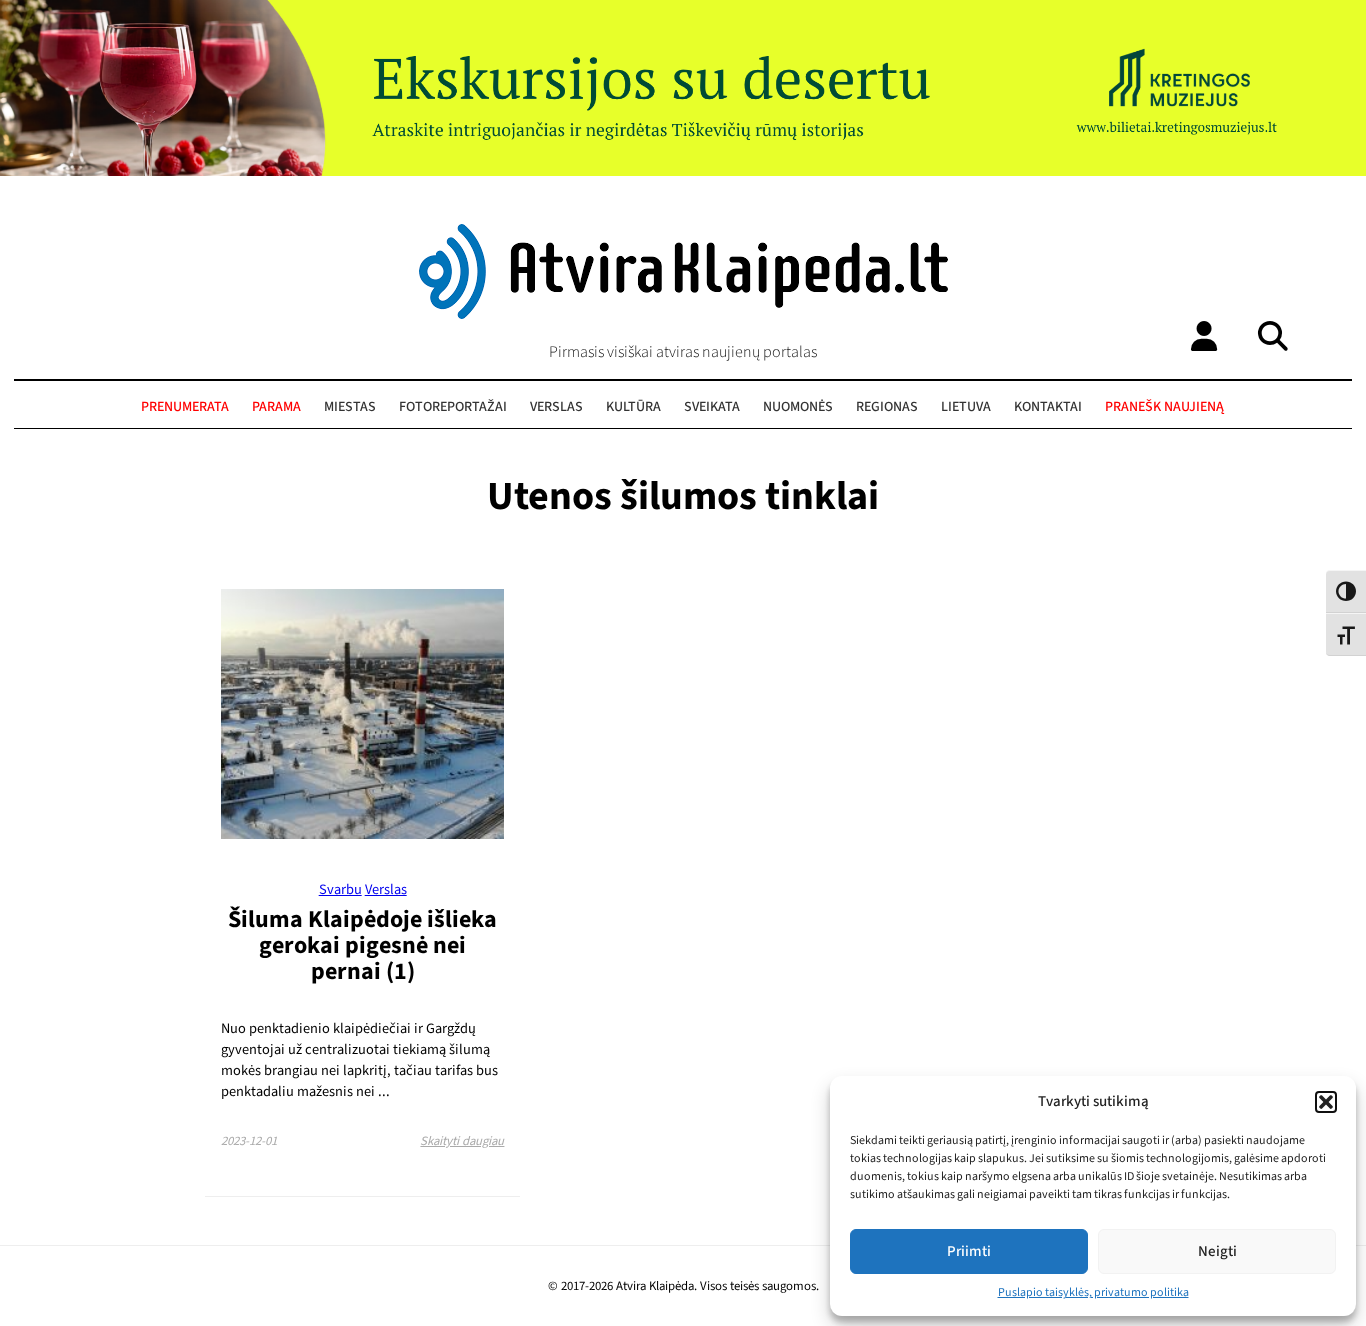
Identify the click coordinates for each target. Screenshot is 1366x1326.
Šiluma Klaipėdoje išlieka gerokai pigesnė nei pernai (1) (362, 945)
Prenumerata (185, 407)
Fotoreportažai (453, 407)
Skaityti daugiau (462, 1141)
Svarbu (340, 889)
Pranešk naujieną (1164, 407)
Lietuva (966, 407)
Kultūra (633, 407)
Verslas (556, 407)
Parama (276, 407)
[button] (1326, 1102)
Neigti (1217, 1251)
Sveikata (712, 407)
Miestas (350, 407)
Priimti (969, 1251)
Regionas (887, 407)
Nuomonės (798, 407)
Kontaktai (1048, 407)
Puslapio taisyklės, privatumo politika (1093, 1292)
